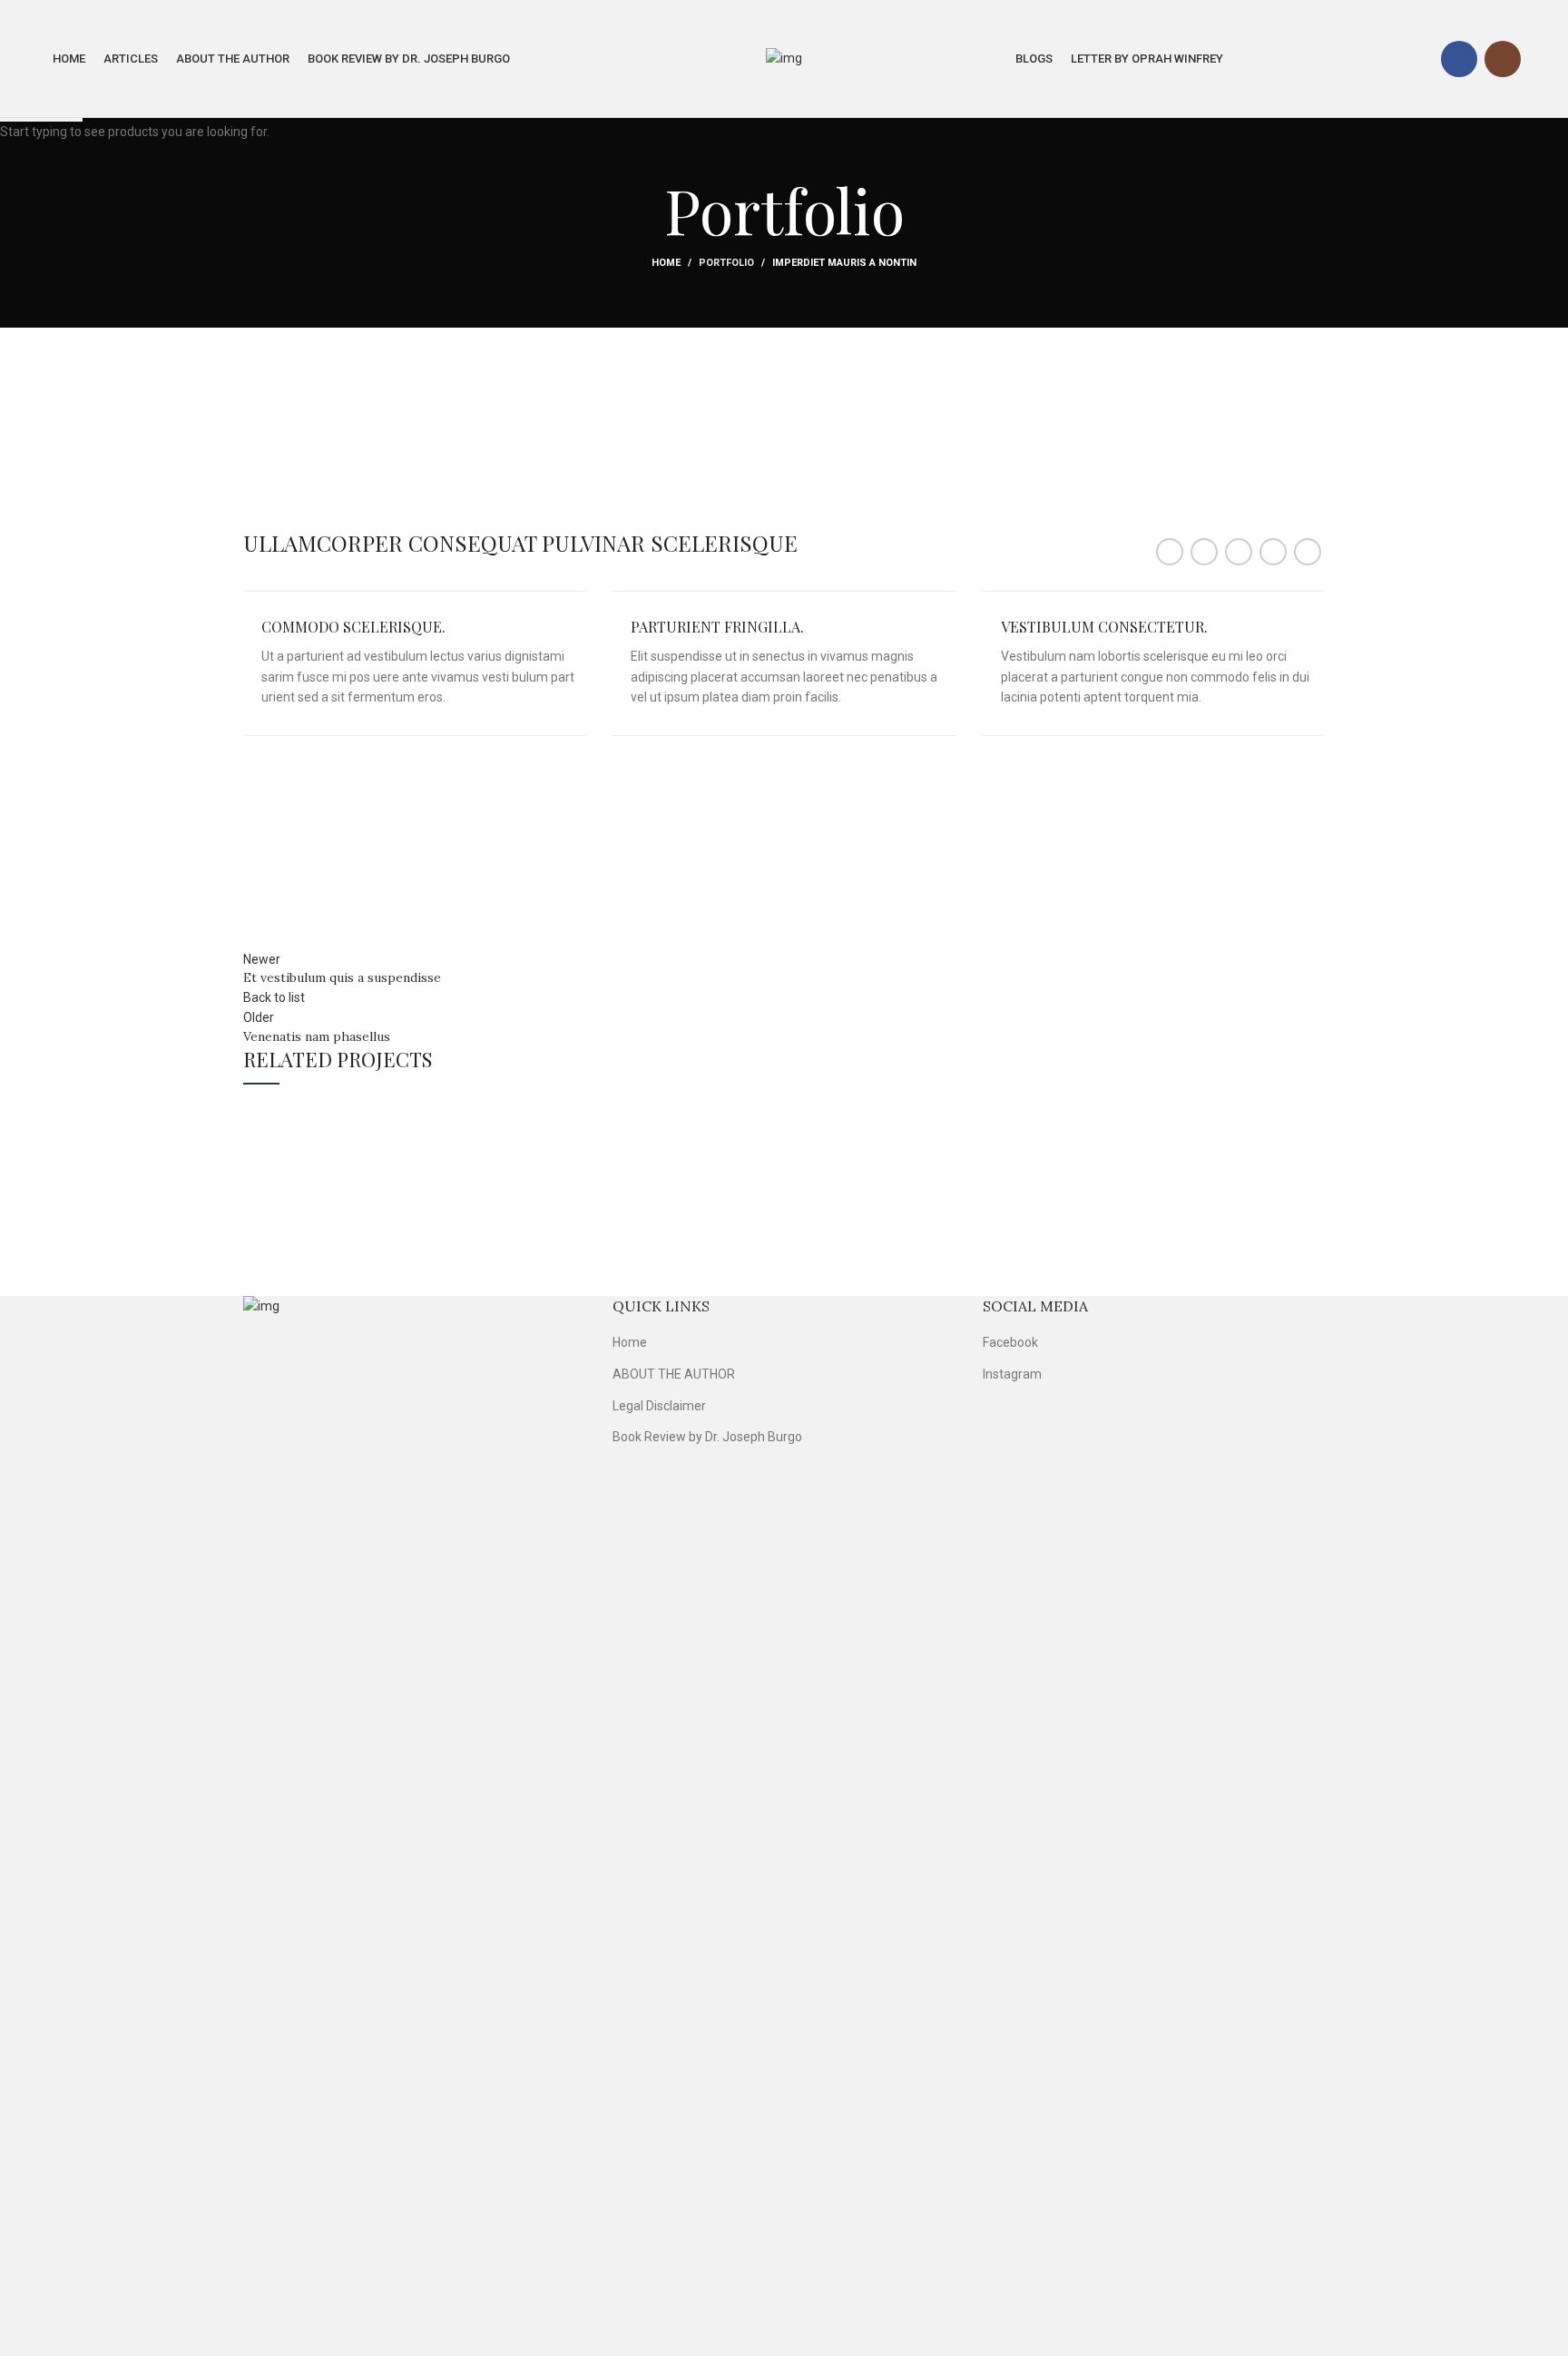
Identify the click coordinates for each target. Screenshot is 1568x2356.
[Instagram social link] (1503, 59)
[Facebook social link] (1459, 59)
